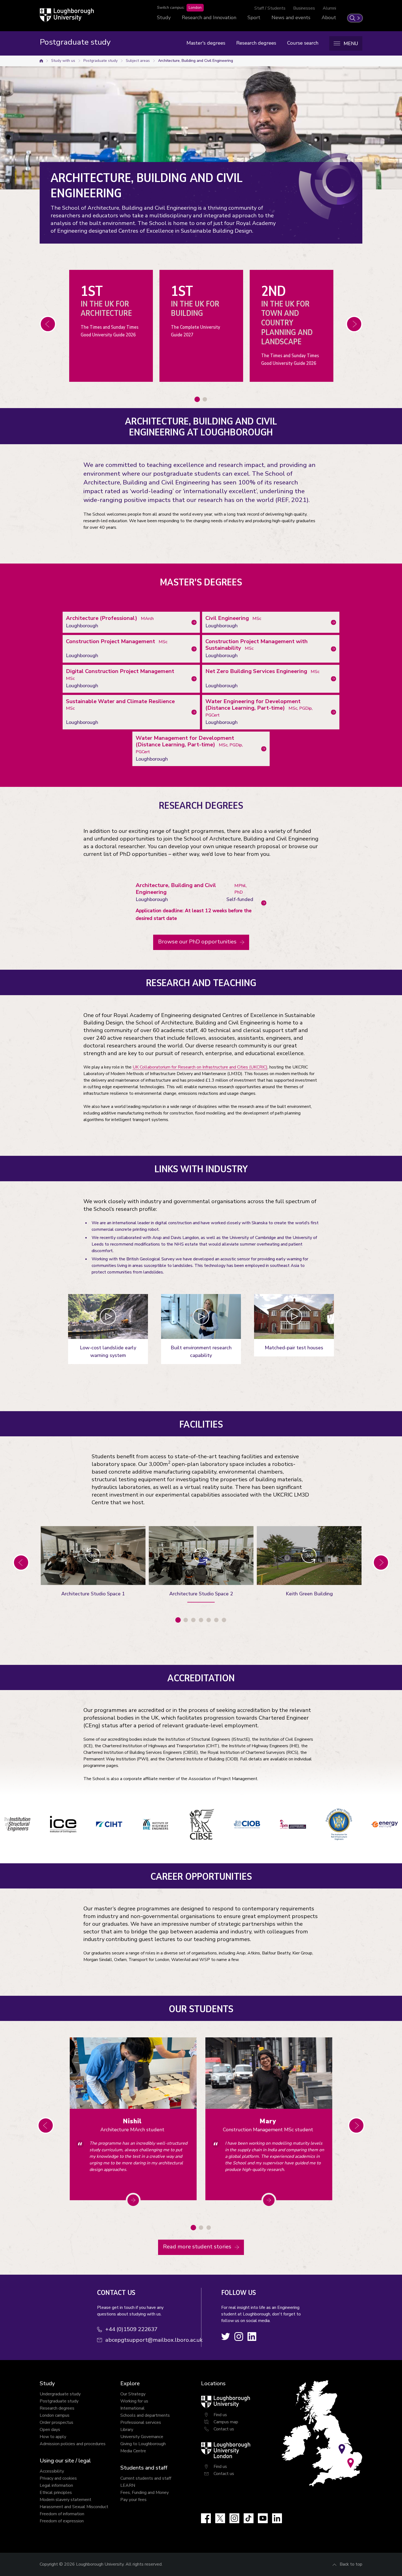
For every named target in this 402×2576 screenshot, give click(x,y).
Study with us (63, 61)
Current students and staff (146, 2478)
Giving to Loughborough (143, 2444)
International (132, 2408)
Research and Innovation (209, 18)
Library (127, 2430)
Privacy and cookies (58, 2478)
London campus (55, 2415)
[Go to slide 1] (197, 399)
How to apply (53, 2437)
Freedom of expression (62, 2521)
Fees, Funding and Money (145, 2493)
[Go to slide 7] (224, 1620)
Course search (303, 43)
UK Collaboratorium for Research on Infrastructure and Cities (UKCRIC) (200, 1067)
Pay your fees (133, 2500)
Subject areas (138, 61)
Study (164, 18)
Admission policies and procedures (73, 2444)
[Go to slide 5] (209, 1620)
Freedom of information (62, 2514)
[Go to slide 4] (201, 1620)
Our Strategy (133, 2394)
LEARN (128, 2485)
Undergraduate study (60, 2394)
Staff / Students (270, 8)
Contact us (224, 2429)
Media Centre (133, 2451)
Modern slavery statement (65, 2500)
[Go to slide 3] (193, 1620)
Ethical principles (56, 2493)
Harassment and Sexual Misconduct (74, 2507)
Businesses (304, 8)
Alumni (329, 8)
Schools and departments (145, 2415)
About (329, 18)
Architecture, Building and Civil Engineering (196, 61)
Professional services (141, 2422)
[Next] (48, 324)
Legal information (56, 2485)
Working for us (134, 2401)
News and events (291, 18)
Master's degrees (206, 43)
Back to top (351, 2564)
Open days (50, 2430)
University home (41, 61)
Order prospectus (56, 2422)
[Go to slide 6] (216, 1620)
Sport (254, 18)
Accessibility (52, 2471)
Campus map (226, 2422)
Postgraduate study (100, 61)
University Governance (142, 2437)
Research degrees (256, 43)
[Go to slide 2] (205, 399)
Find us (220, 2415)
